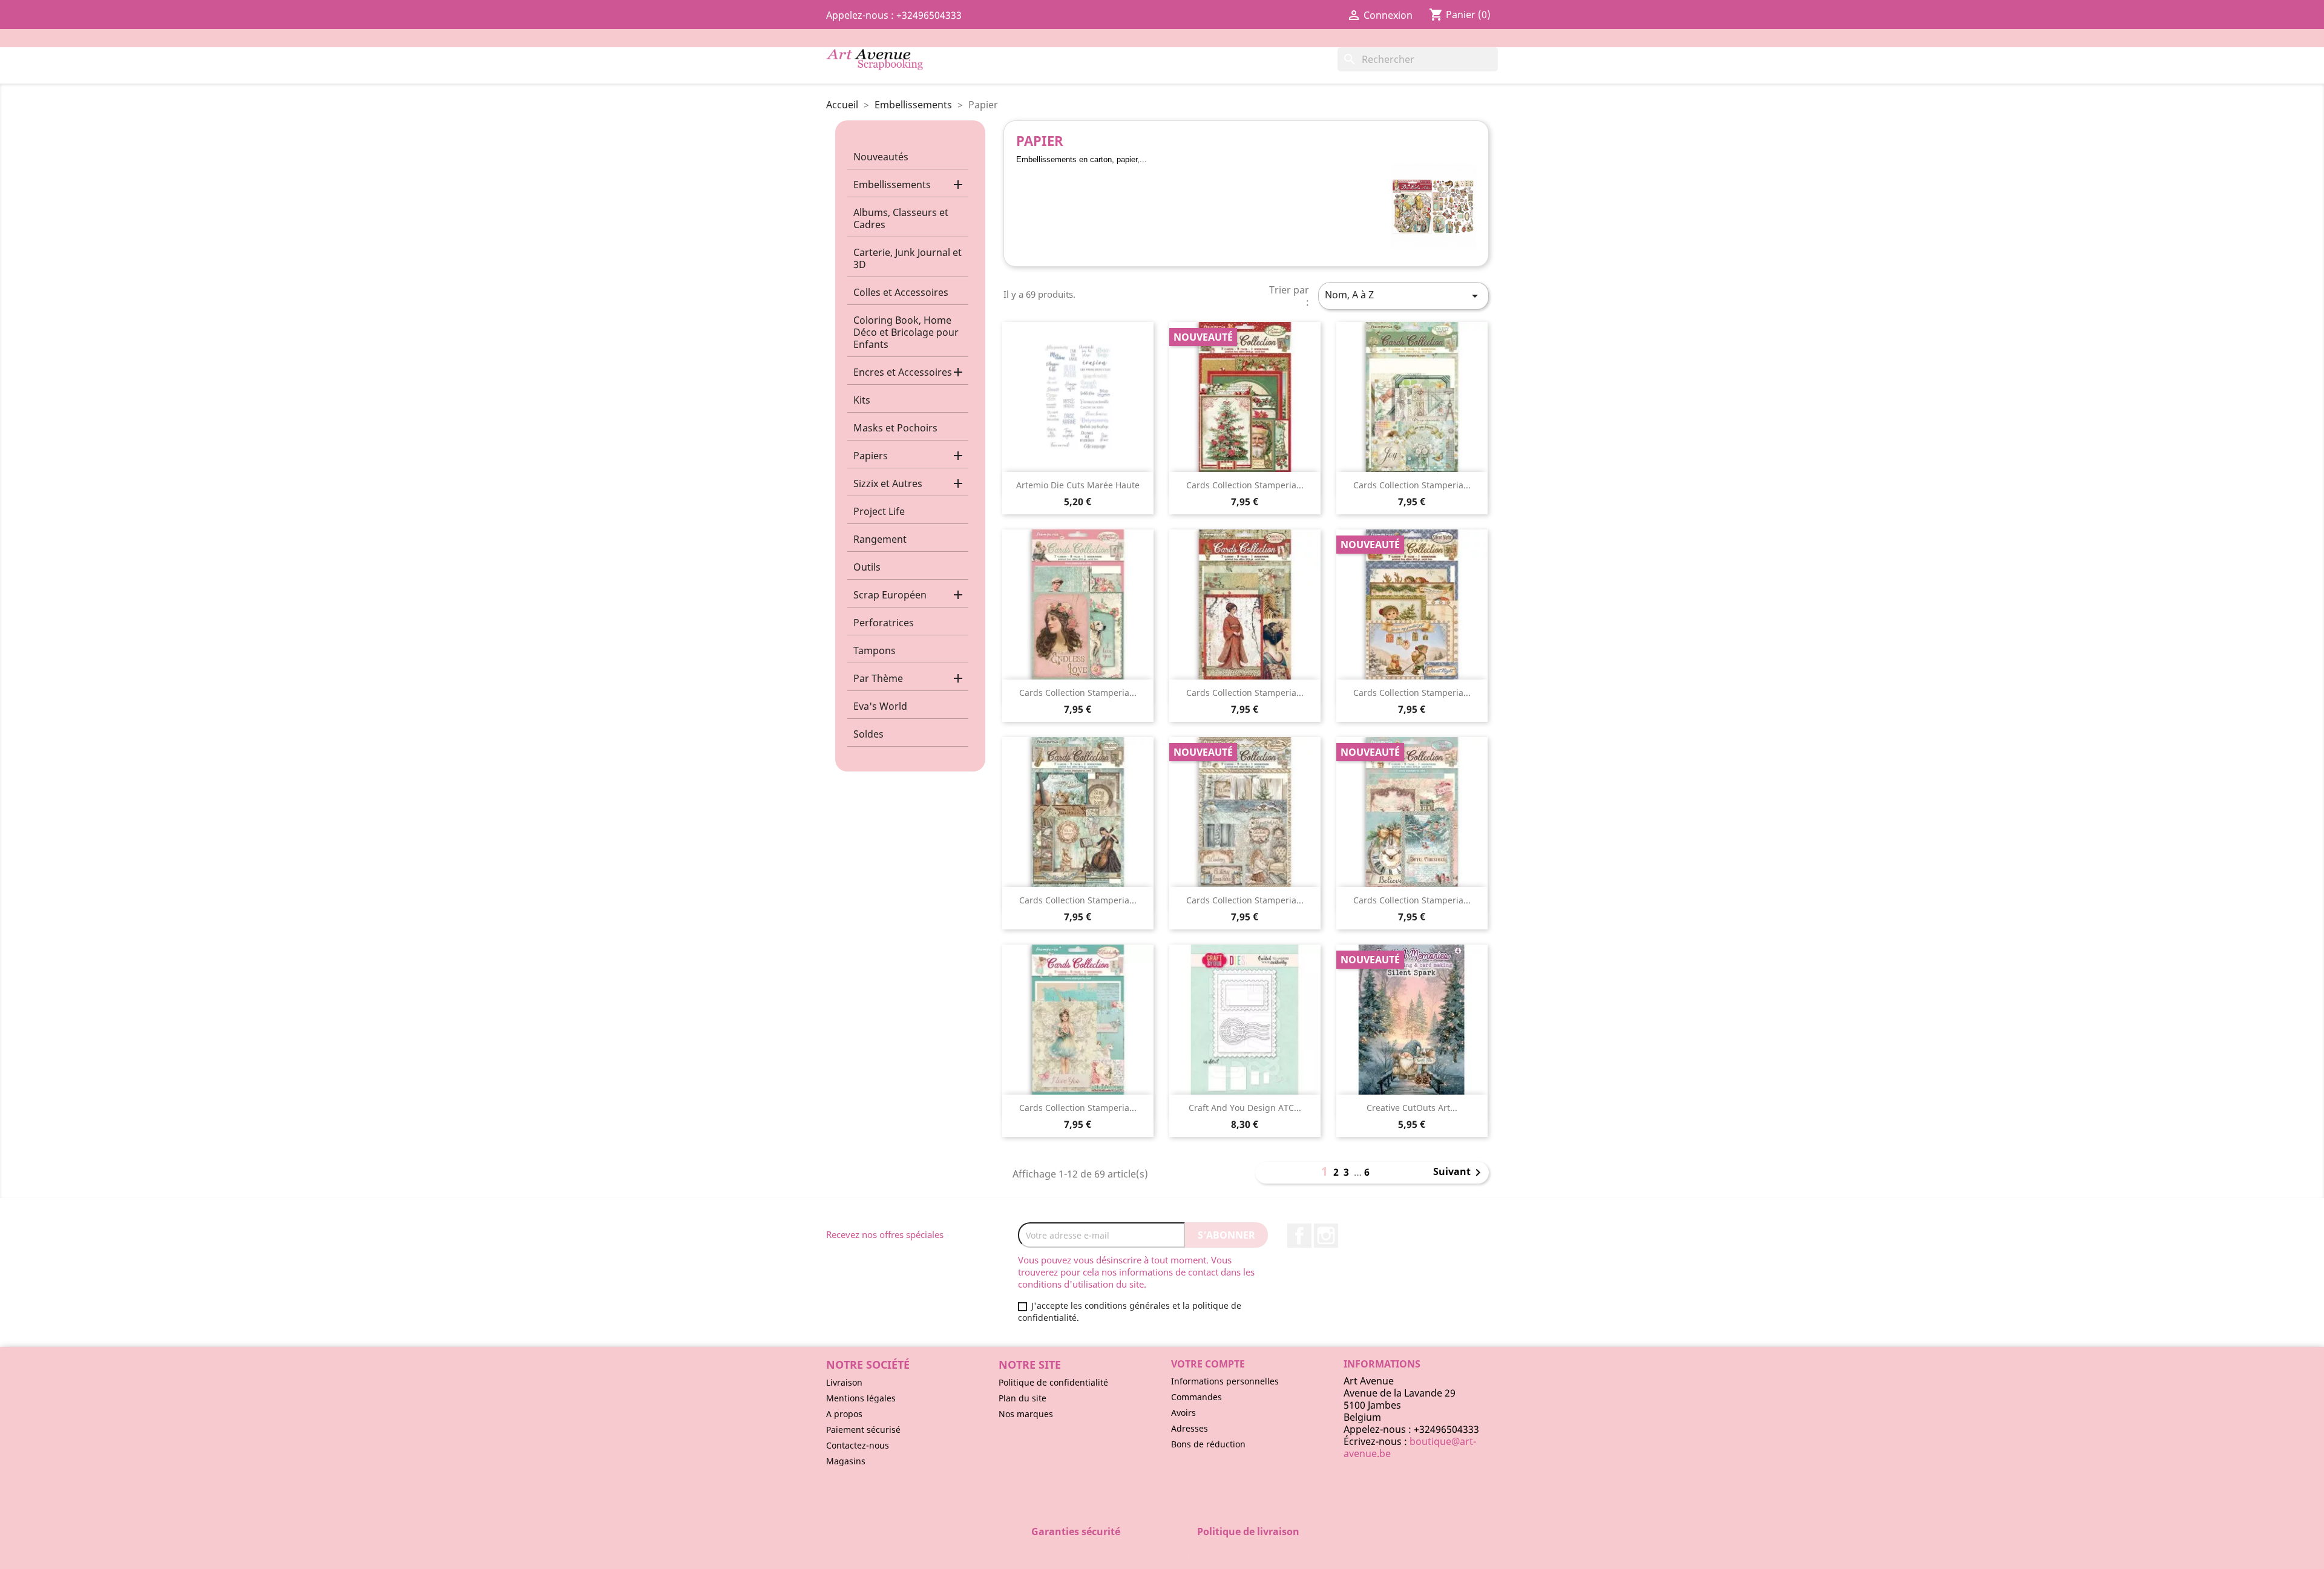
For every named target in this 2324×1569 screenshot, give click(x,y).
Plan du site (1022, 1398)
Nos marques (1026, 1414)
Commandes (1196, 1397)
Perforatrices (884, 623)
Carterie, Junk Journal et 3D (908, 258)
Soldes (868, 734)
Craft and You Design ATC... (1245, 1108)
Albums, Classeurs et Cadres (901, 218)
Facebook (1299, 1236)
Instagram (1326, 1236)
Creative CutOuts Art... (1412, 1108)
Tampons (875, 650)
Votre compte (1208, 1364)
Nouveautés (881, 157)
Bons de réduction (1208, 1444)
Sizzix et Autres (888, 483)
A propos (844, 1414)
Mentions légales (861, 1398)
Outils (867, 567)
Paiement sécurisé (863, 1430)
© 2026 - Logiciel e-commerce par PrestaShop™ (1162, 1553)
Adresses (1190, 1428)
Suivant (1459, 1173)
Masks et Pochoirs (895, 428)
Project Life (879, 511)
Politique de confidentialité (1053, 1382)
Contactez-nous (858, 1445)
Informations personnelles (1225, 1381)
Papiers (871, 456)
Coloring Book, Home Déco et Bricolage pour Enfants (906, 332)
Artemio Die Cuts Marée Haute (1078, 485)
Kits (862, 400)
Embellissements (892, 185)
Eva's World (880, 706)
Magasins (846, 1461)
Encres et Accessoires (903, 372)
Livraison (844, 1382)
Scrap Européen (890, 595)
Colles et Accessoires (901, 292)
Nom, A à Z (1403, 296)
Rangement (880, 539)
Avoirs (1183, 1413)
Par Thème (878, 678)
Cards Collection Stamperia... (1245, 485)
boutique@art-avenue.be (1410, 1447)
